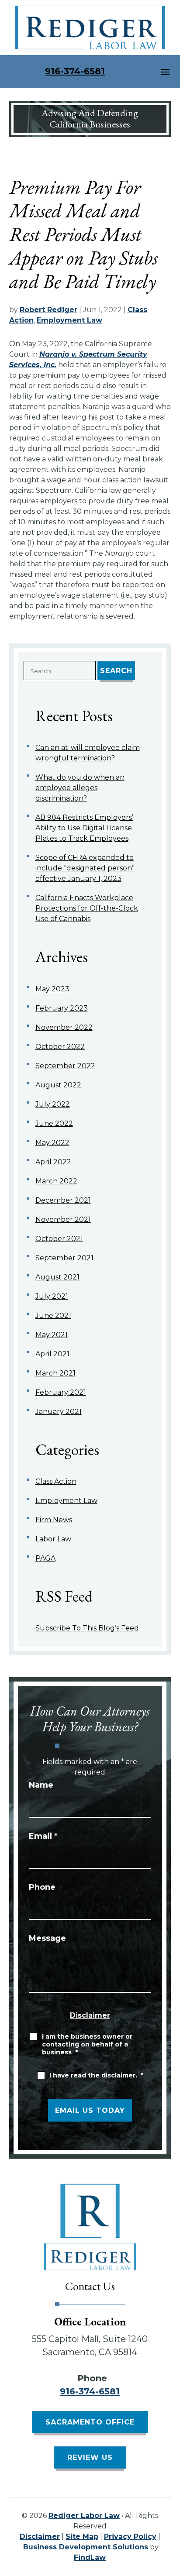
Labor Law (53, 1539)
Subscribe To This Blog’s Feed (87, 1628)
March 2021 (55, 1373)
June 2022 (54, 1123)
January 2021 (59, 1412)
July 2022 (53, 1104)
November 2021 (63, 1219)
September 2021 (64, 1258)
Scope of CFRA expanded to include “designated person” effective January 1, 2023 (85, 868)
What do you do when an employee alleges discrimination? (80, 788)
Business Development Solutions (86, 2547)
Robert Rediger (48, 310)
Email (43, 1836)
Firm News (54, 1520)
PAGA (45, 1558)
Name (41, 1785)
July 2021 (52, 1296)
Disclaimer (90, 2015)
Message (47, 1938)
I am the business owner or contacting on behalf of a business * (87, 2044)
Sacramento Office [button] (90, 2422)
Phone (42, 1887)
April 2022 (53, 1162)
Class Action (56, 1481)
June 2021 (53, 1316)
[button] (165, 72)
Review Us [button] (90, 2457)
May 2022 (52, 1143)
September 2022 (65, 1066)
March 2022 (56, 1181)
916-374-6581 (75, 71)
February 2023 (62, 1008)
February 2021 (61, 1392)
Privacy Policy (130, 2536)
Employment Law (69, 320)
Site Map (82, 2536)
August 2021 (57, 1277)
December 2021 (63, 1200)
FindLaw (90, 2557)
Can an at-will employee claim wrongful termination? (88, 753)
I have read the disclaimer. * (96, 2075)
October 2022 (60, 1047)
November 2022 (64, 1027)
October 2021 (59, 1239)
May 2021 (52, 1335)
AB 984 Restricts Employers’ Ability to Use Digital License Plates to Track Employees (84, 828)
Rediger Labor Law (84, 2516)
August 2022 (58, 1085)
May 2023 (52, 989)
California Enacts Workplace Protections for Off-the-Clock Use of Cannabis (87, 908)
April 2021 (52, 1354)
